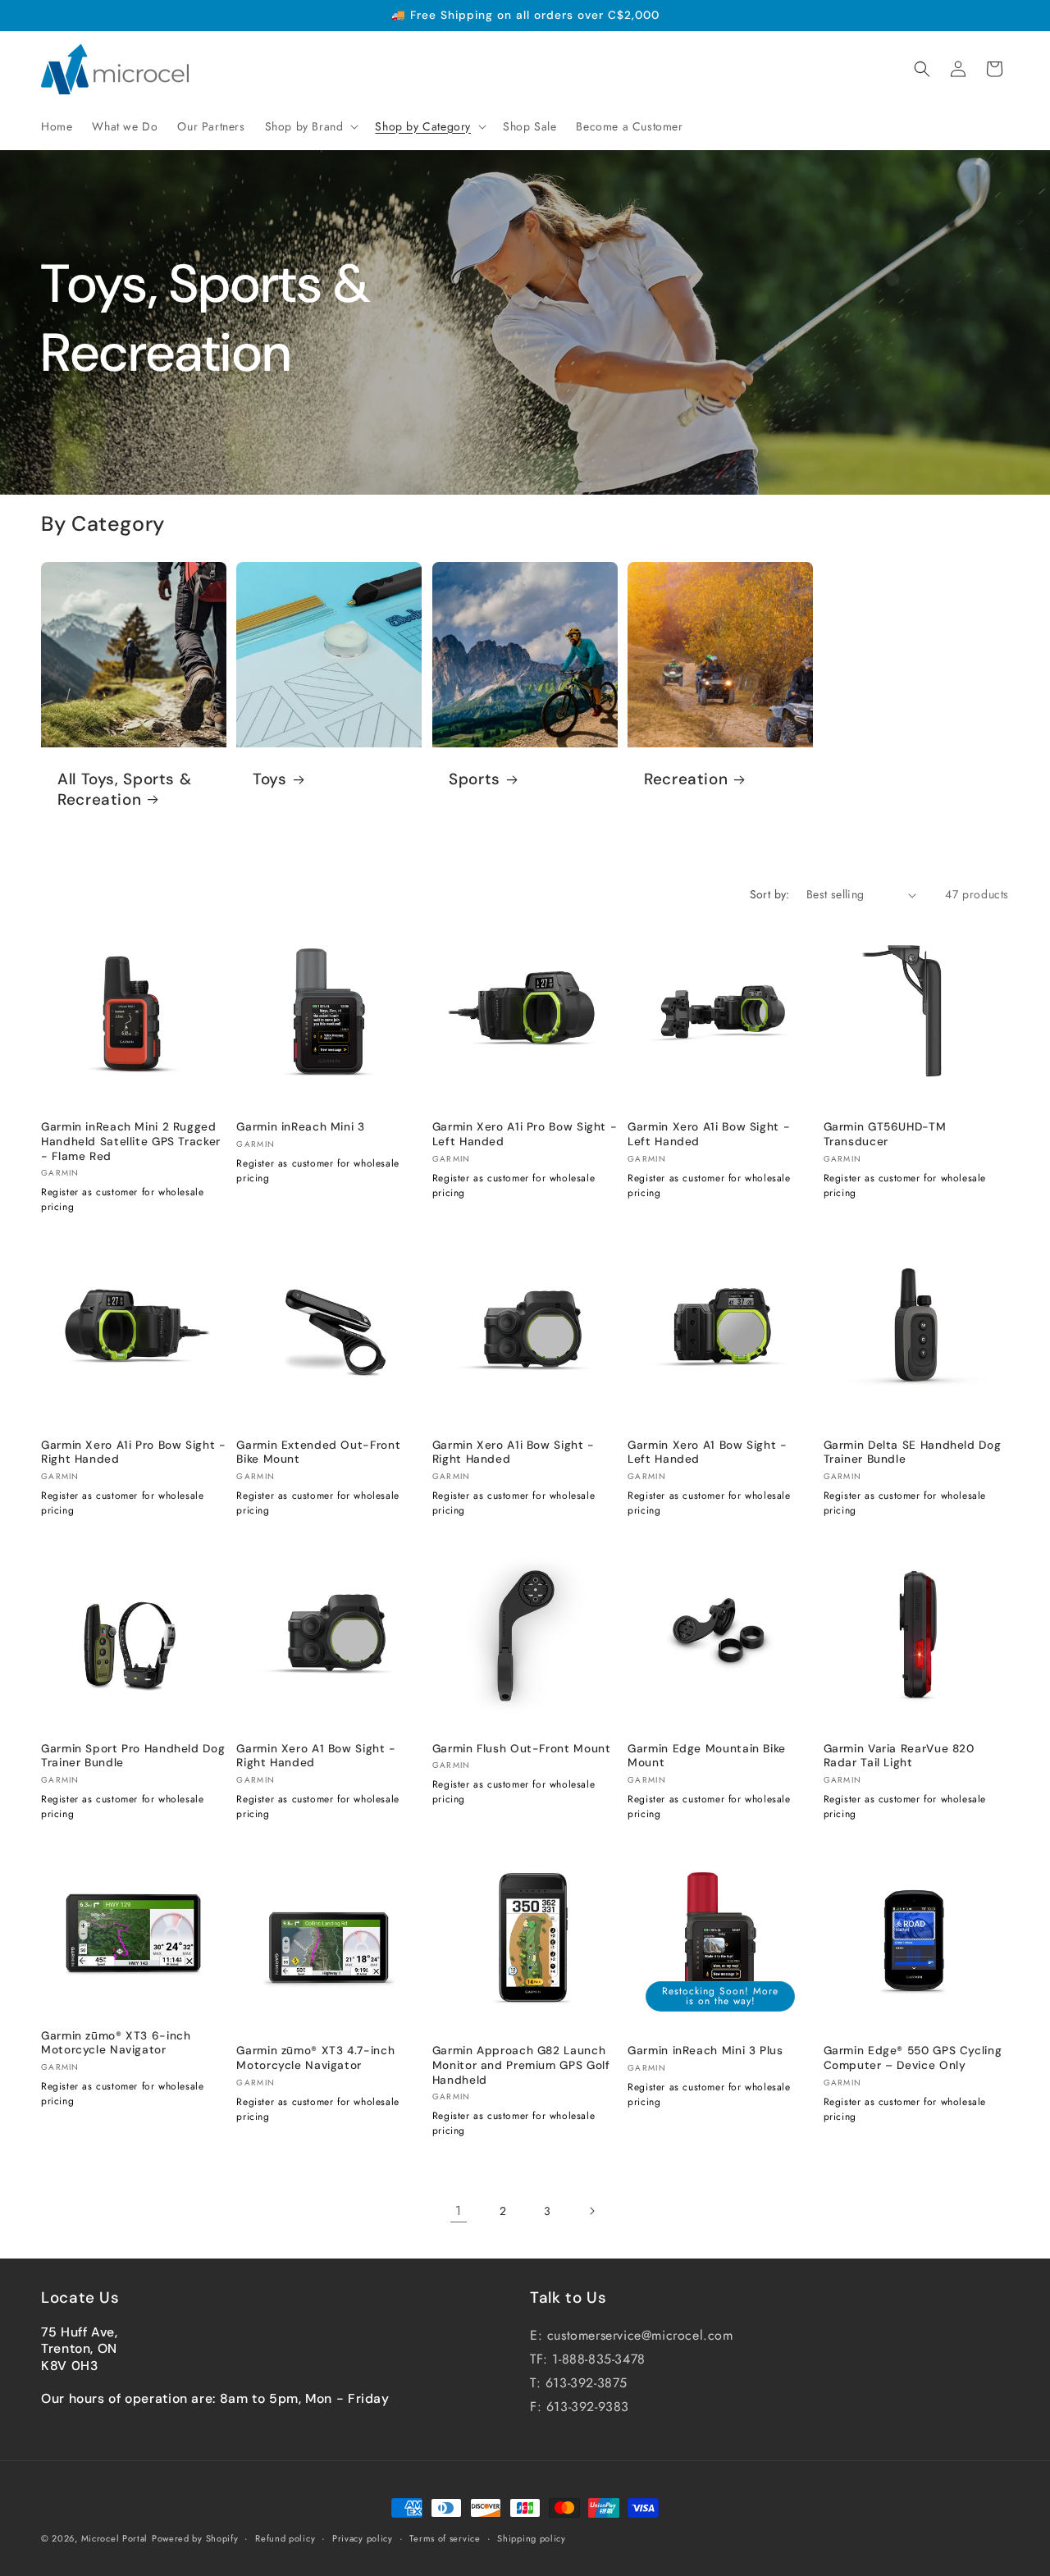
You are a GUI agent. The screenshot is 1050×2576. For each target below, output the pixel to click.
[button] (310, 126)
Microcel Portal (115, 2538)
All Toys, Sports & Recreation (124, 789)
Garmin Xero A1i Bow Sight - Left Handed (709, 1134)
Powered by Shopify (195, 2538)
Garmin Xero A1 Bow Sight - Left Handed (707, 1452)
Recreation (686, 779)
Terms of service (445, 2537)
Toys (270, 779)
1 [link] (459, 2211)
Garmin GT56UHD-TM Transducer (885, 1134)
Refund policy (285, 2537)
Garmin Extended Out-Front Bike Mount (318, 1452)
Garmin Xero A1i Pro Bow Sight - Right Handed (134, 1452)
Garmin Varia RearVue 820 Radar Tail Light (899, 1755)
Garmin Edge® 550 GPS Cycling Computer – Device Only (913, 2058)
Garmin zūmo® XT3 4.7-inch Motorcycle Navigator (315, 2058)
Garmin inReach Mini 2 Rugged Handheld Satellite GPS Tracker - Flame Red (131, 1141)
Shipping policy (532, 2537)
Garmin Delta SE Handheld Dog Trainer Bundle (913, 1452)
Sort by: (770, 894)
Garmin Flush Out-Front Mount (522, 1748)
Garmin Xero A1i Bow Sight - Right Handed (514, 1452)
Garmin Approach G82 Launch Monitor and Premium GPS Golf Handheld (521, 2065)
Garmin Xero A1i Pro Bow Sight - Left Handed (525, 1134)
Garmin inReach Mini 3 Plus (705, 2051)
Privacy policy (363, 2537)
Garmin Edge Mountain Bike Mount (707, 1755)
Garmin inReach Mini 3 (300, 1127)
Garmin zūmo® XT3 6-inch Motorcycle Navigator (116, 2043)
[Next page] (591, 2211)
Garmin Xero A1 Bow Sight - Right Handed (316, 1755)
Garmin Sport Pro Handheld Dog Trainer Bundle (133, 1755)
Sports (475, 779)
